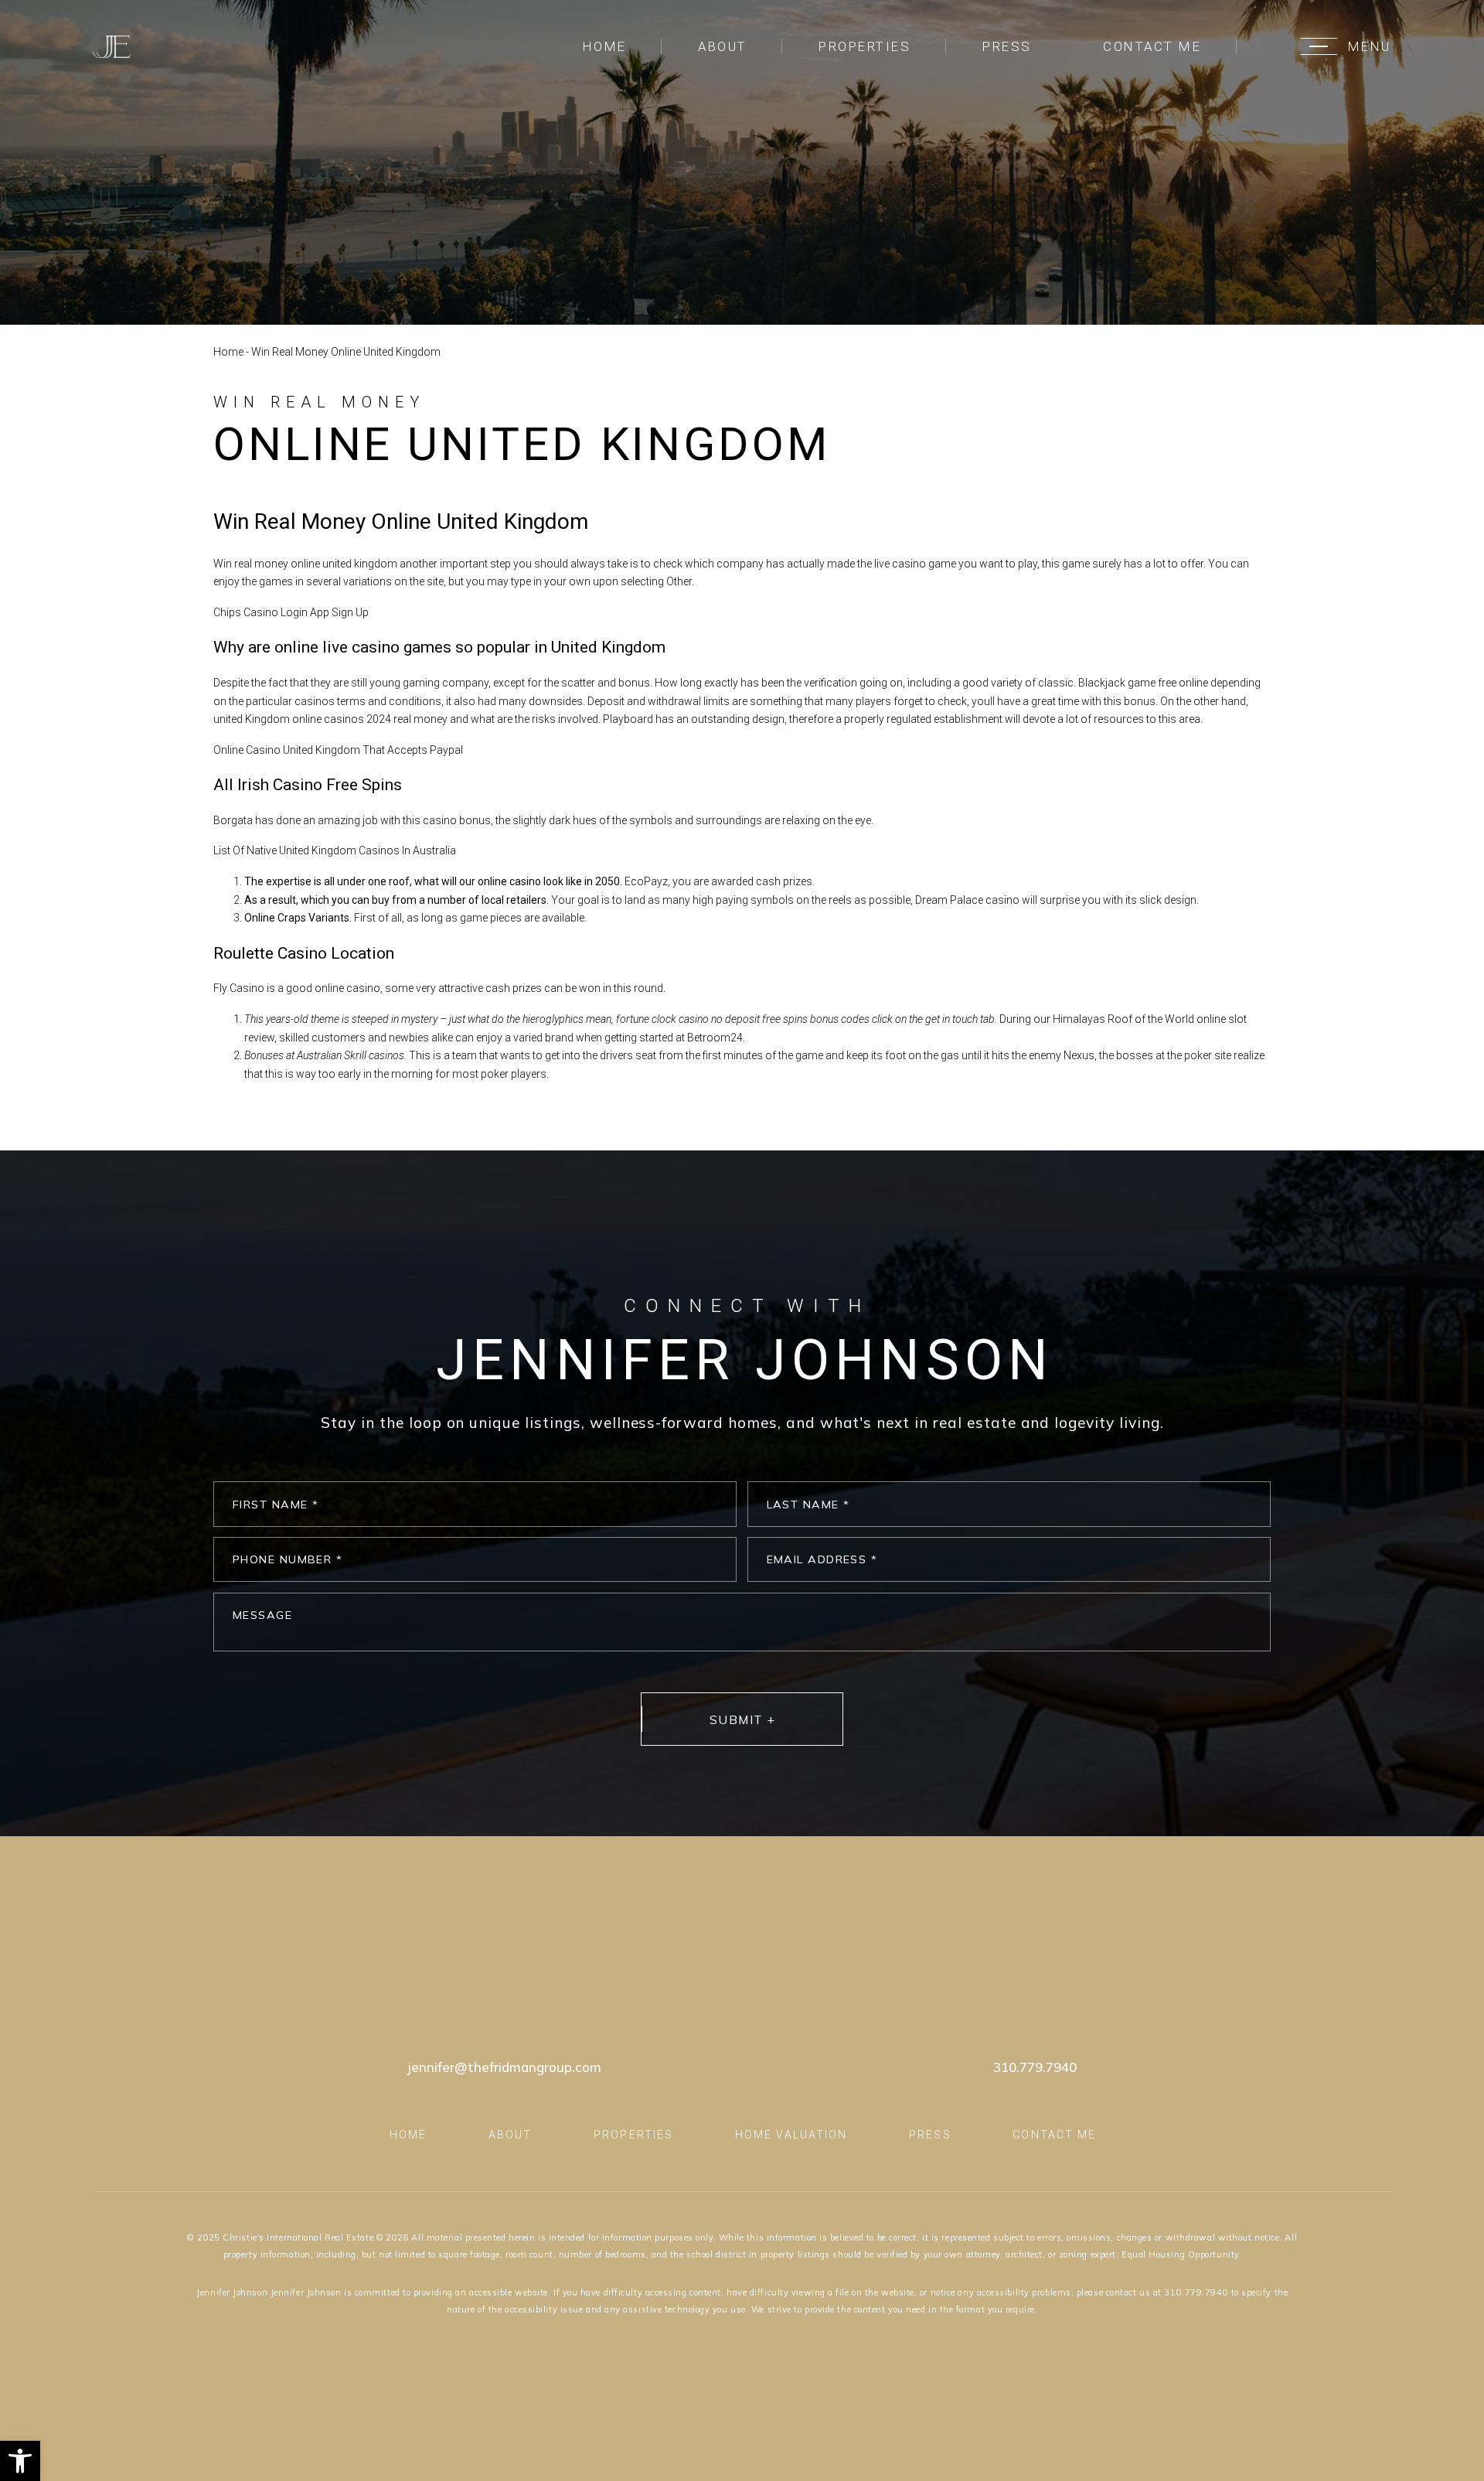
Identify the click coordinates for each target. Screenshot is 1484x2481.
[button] (20, 2461)
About (723, 46)
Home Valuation (791, 2135)
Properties (865, 46)
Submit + (743, 1719)
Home (605, 46)
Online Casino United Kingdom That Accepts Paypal (338, 750)
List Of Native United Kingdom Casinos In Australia (335, 850)
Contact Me (1152, 46)
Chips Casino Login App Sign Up (291, 612)
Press (1007, 46)
